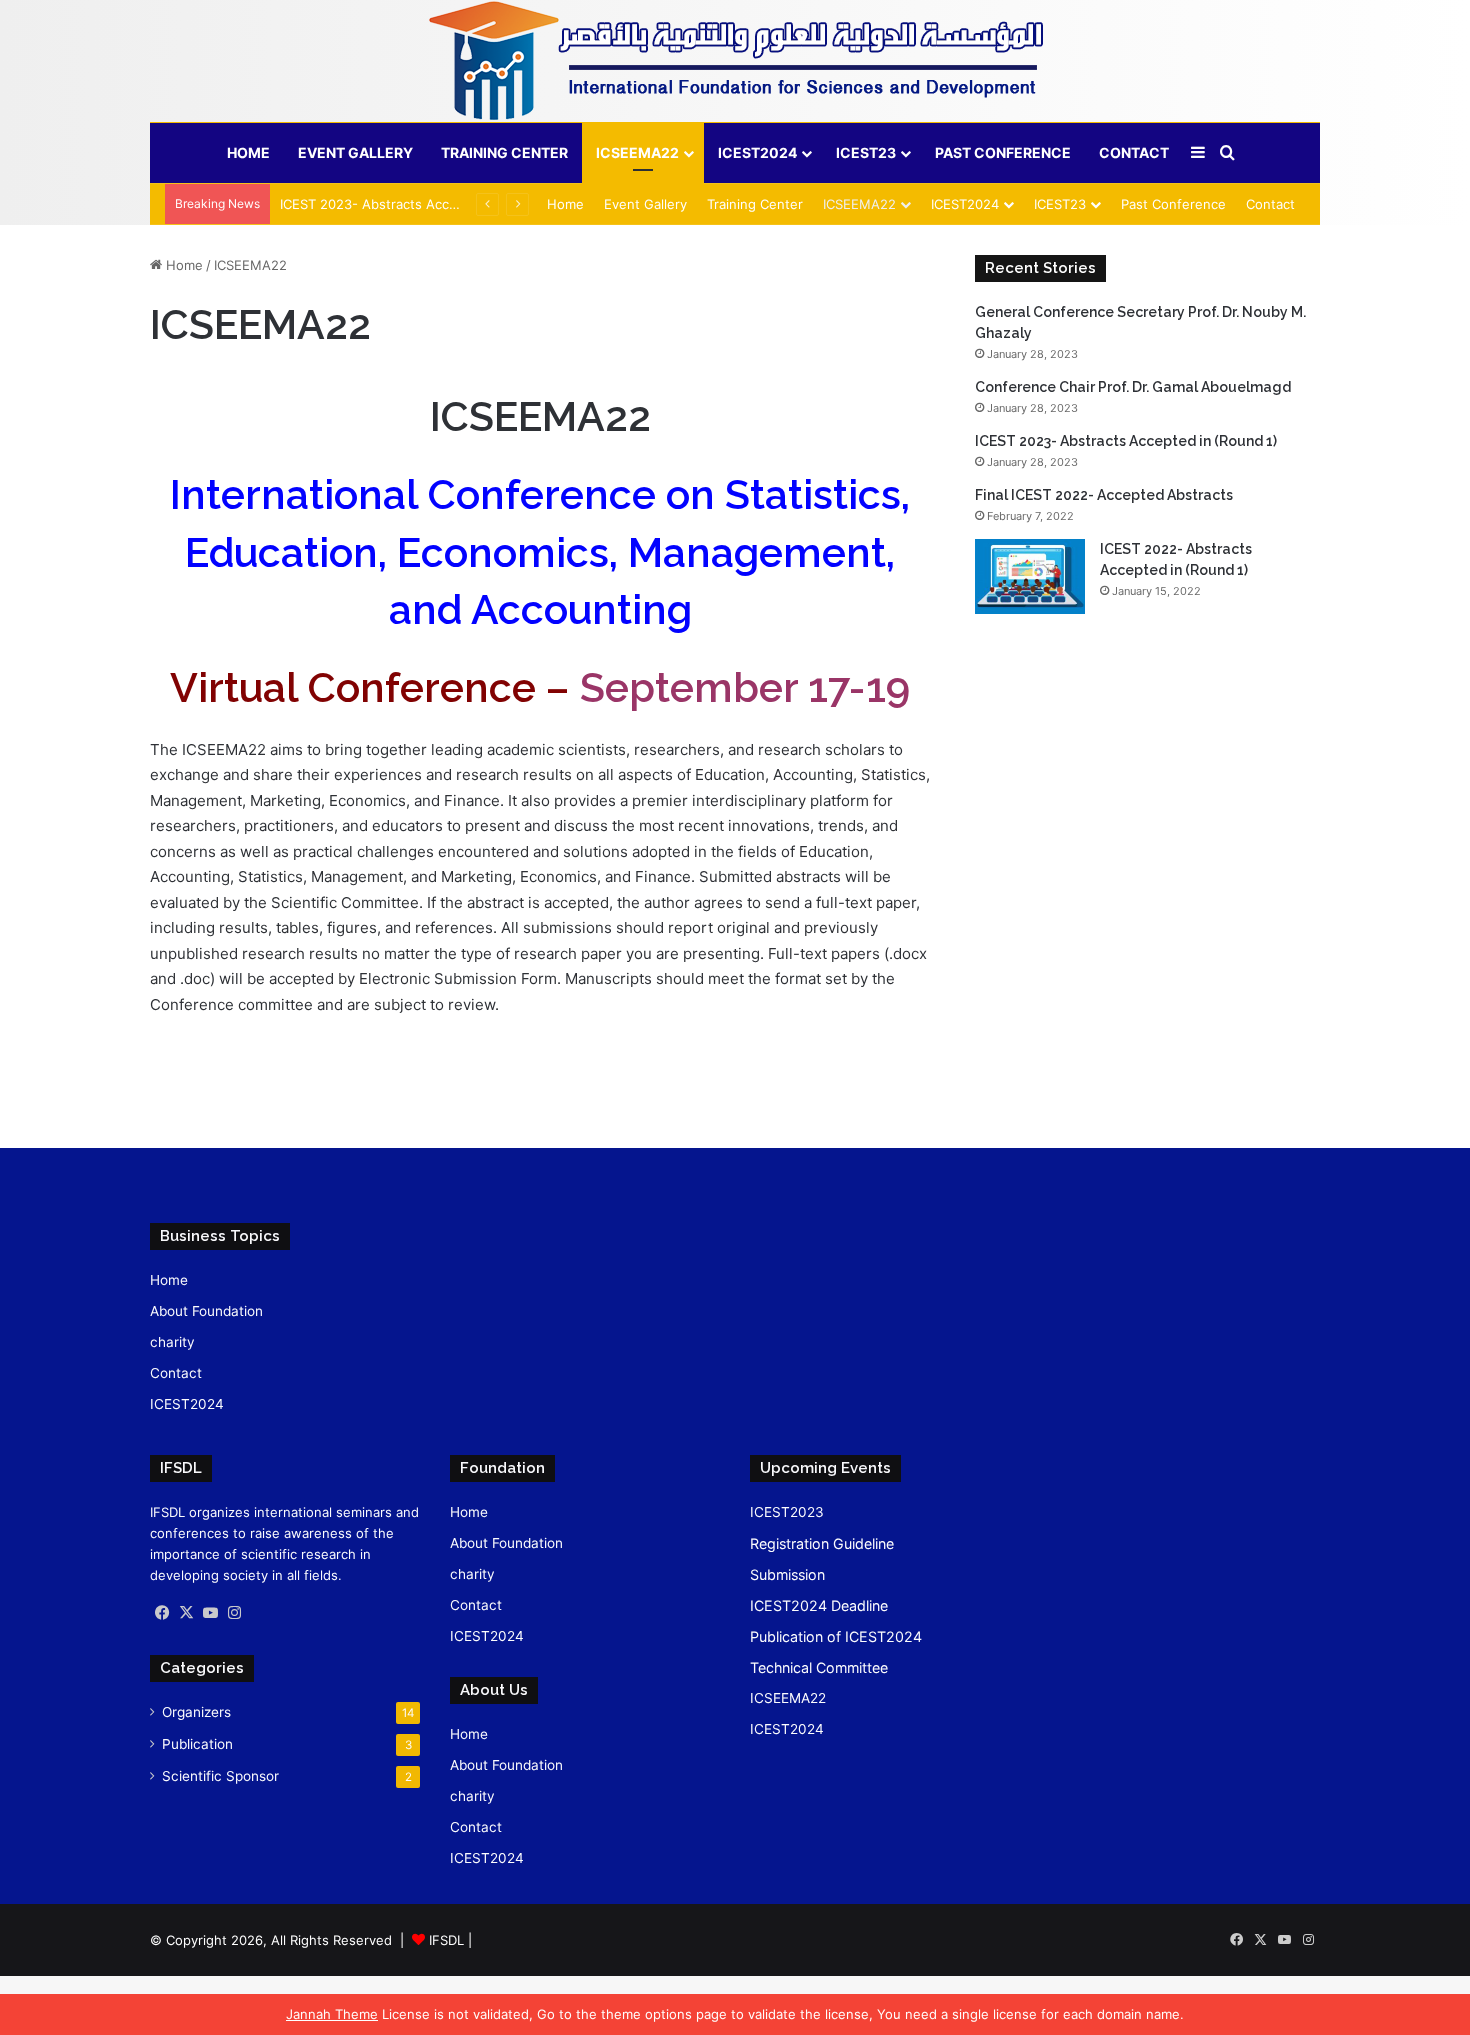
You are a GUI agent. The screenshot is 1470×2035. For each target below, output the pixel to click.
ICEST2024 (757, 152)
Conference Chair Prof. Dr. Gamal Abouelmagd (1133, 387)
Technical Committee (819, 1667)
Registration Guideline (822, 1543)
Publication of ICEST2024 (836, 1636)
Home (248, 152)
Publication (197, 1744)
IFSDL (446, 1940)
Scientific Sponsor (220, 1776)
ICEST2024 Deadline (819, 1605)
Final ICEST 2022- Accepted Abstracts (1104, 495)
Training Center (504, 152)
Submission (787, 1574)
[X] (186, 1613)
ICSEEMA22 (637, 152)
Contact (1134, 152)
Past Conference (1003, 152)
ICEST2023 (787, 1512)
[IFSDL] (735, 61)
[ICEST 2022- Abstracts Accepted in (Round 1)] (1030, 576)
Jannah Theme (332, 2014)
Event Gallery (355, 152)
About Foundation (206, 1311)
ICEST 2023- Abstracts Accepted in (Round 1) (422, 204)
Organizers (196, 1712)
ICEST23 (866, 152)
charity (172, 1342)
